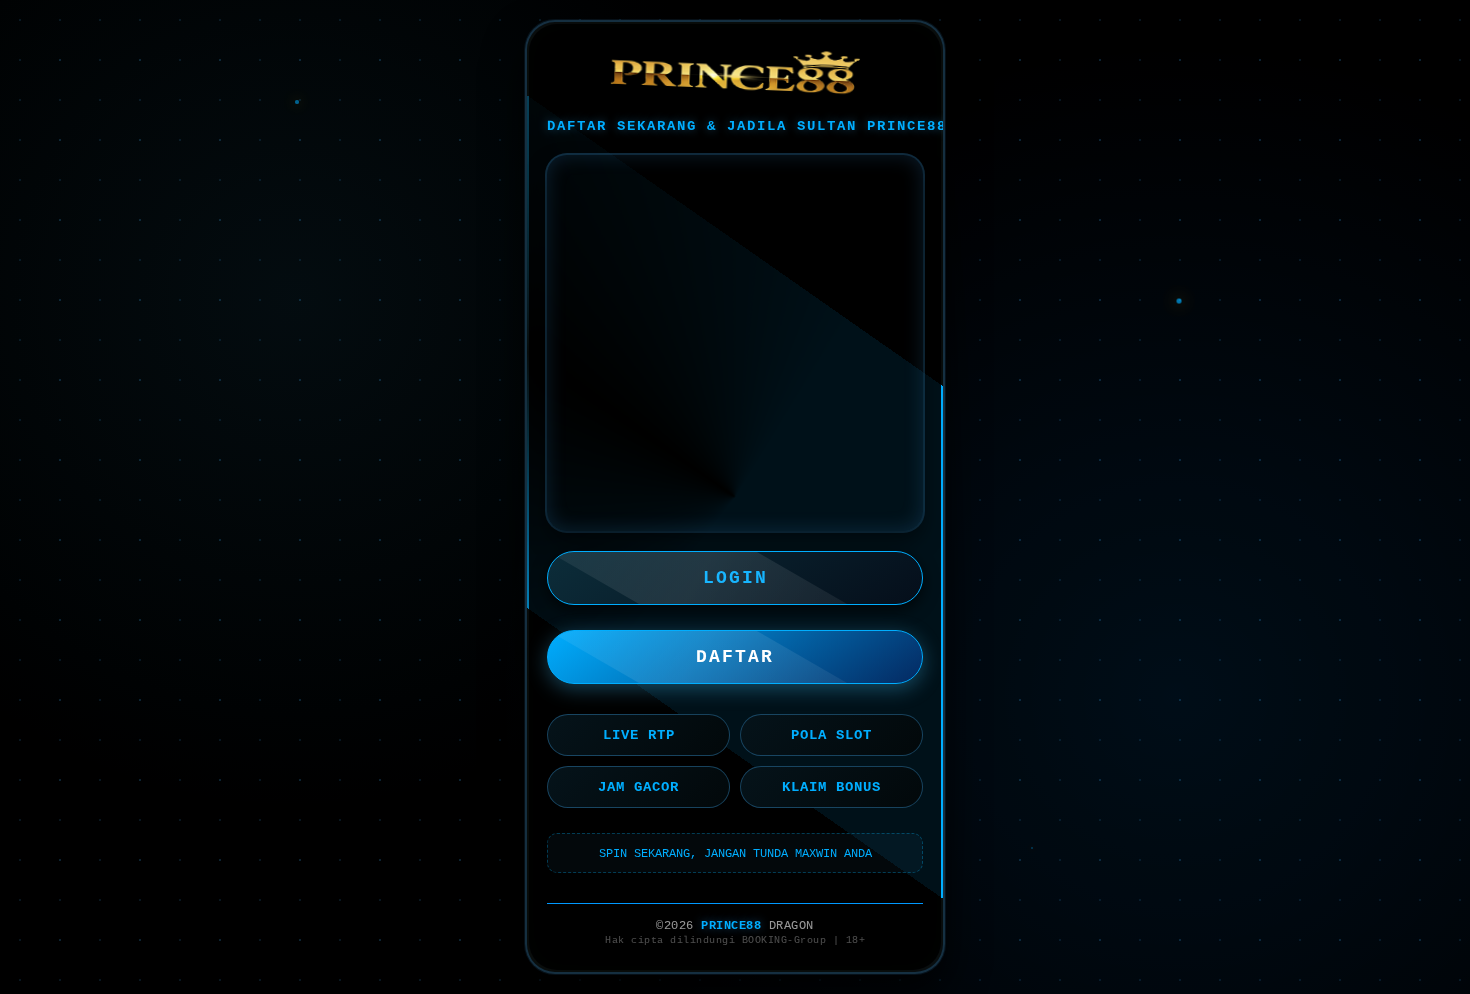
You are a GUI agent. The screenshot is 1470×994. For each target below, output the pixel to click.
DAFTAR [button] (735, 657)
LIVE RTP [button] (639, 735)
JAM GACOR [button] (638, 787)
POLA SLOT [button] (831, 735)
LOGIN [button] (735, 578)
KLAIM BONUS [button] (831, 787)
